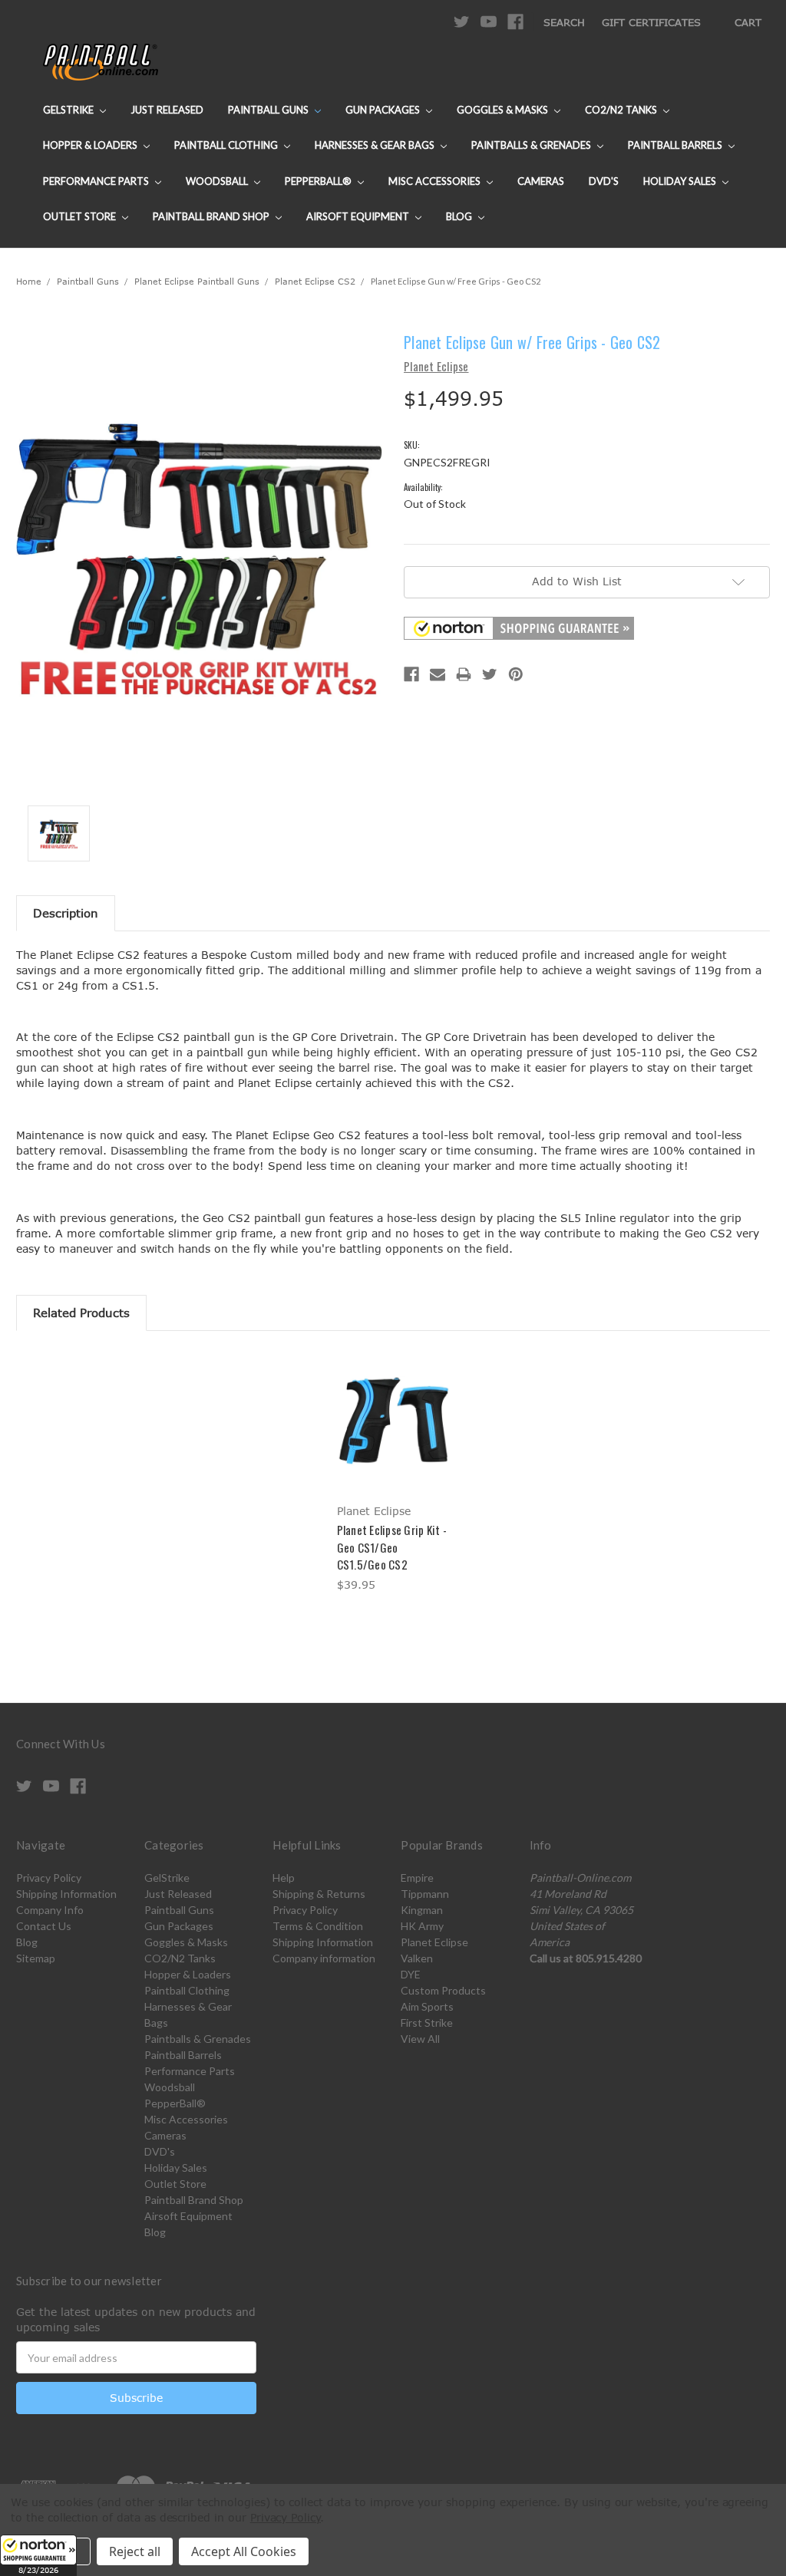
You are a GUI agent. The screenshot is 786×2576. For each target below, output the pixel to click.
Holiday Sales (681, 181)
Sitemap (36, 1958)
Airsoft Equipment (359, 216)
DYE (411, 1974)
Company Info (50, 1910)
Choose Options (393, 1434)
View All (420, 2039)
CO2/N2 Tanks (622, 110)
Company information (324, 1958)
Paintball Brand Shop (212, 216)
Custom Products (443, 1990)
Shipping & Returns (319, 1894)
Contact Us (44, 1926)
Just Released (167, 110)
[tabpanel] (393, 1473)
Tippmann (425, 1894)
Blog (460, 216)
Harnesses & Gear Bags (376, 145)
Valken (417, 1958)
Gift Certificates (651, 22)
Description (66, 913)
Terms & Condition (318, 1926)
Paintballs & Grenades (532, 145)
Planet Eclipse (434, 1942)
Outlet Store (81, 216)
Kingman (422, 1910)
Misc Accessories (436, 181)
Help (284, 1878)
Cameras (541, 181)
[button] (38, 2555)
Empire (417, 1878)
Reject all (135, 2551)
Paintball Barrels (676, 145)
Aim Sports (427, 2006)
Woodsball (218, 181)
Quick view (393, 1407)
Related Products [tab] (81, 1313)
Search (564, 22)
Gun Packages (384, 110)
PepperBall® (319, 181)
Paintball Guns (269, 110)
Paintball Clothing (227, 145)
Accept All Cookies (244, 2551)
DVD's (604, 181)
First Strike (427, 2023)
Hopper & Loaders (91, 145)
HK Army (422, 1926)
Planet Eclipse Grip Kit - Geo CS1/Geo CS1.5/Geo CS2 (392, 1547)
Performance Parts (97, 181)
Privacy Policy (49, 1878)
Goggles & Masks (504, 110)
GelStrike (69, 110)
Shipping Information (66, 1894)
